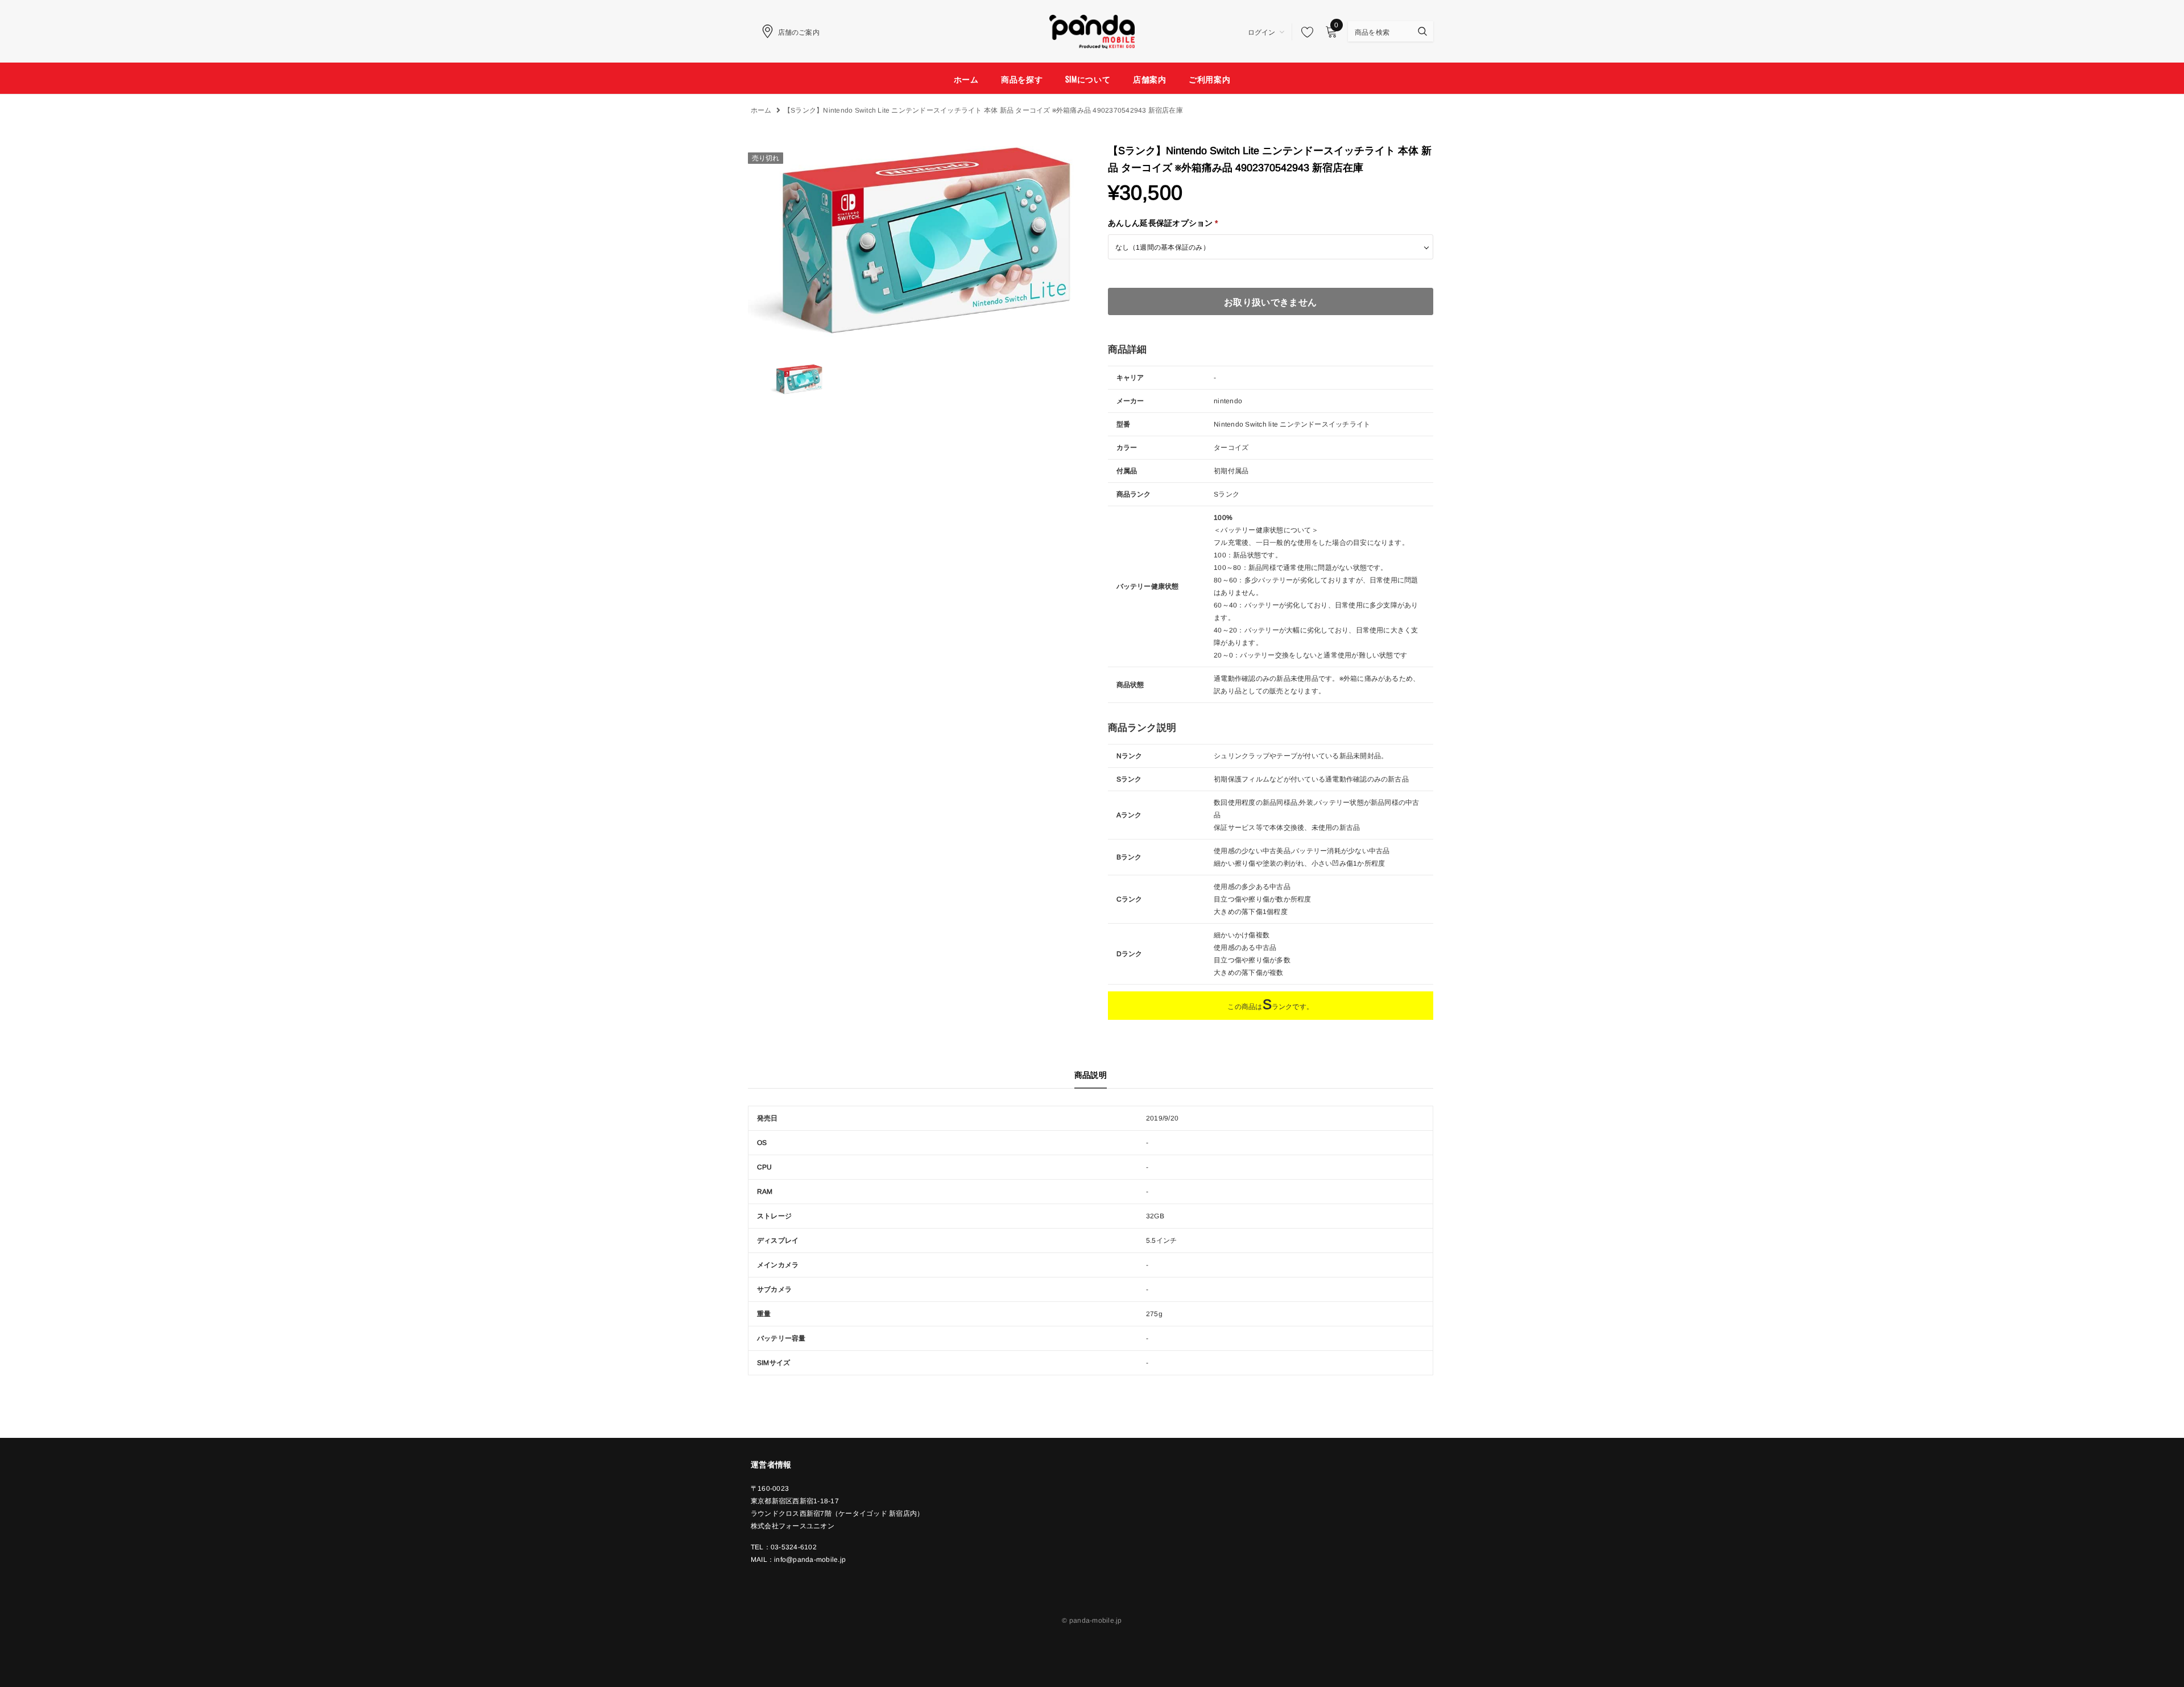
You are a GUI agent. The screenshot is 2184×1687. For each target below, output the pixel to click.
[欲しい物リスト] (1304, 32)
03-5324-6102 (794, 1547)
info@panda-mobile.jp (810, 1560)
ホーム (761, 110)
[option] (911, 241)
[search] (1380, 31)
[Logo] (1092, 30)
